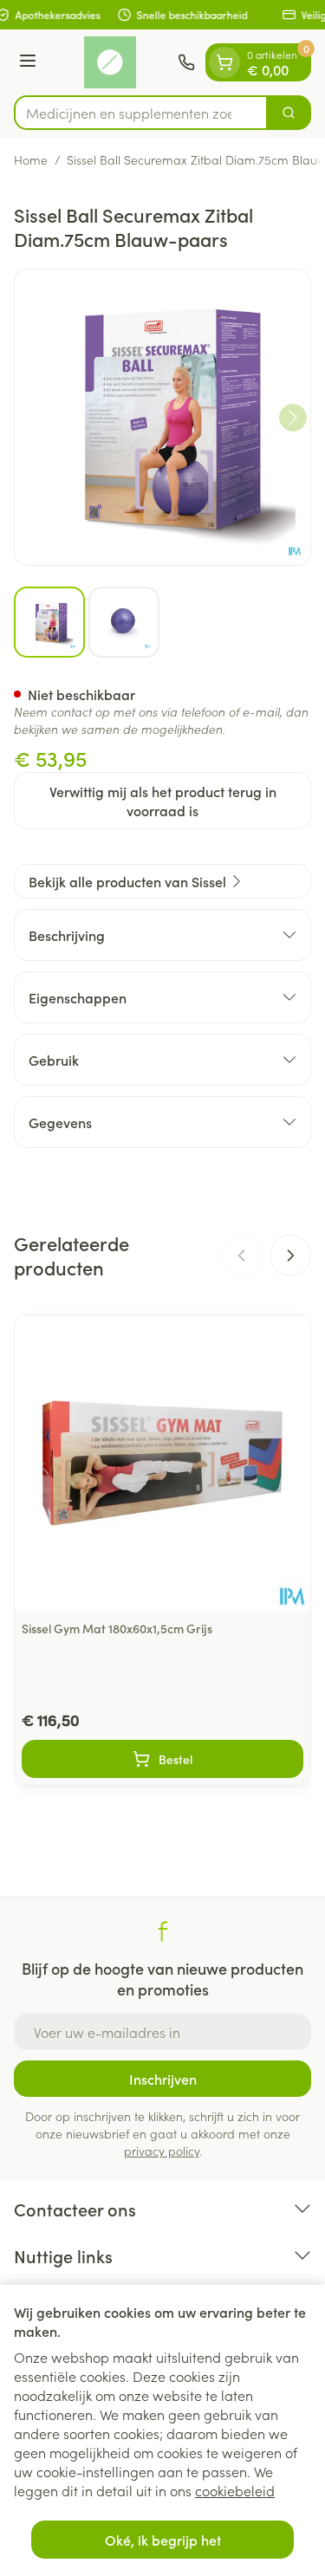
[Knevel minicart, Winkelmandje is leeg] (224, 62)
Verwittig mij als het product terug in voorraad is (163, 801)
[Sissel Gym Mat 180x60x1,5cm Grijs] (162, 1463)
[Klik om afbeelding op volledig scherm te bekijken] (162, 417)
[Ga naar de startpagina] (110, 62)
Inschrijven (163, 2079)
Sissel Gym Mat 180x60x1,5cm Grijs (117, 1628)
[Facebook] (163, 1931)
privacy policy (162, 2151)
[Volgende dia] (290, 1256)
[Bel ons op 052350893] (186, 62)
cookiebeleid (235, 2490)
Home (31, 159)
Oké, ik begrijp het (163, 2540)
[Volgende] (293, 418)
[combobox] (141, 113)
